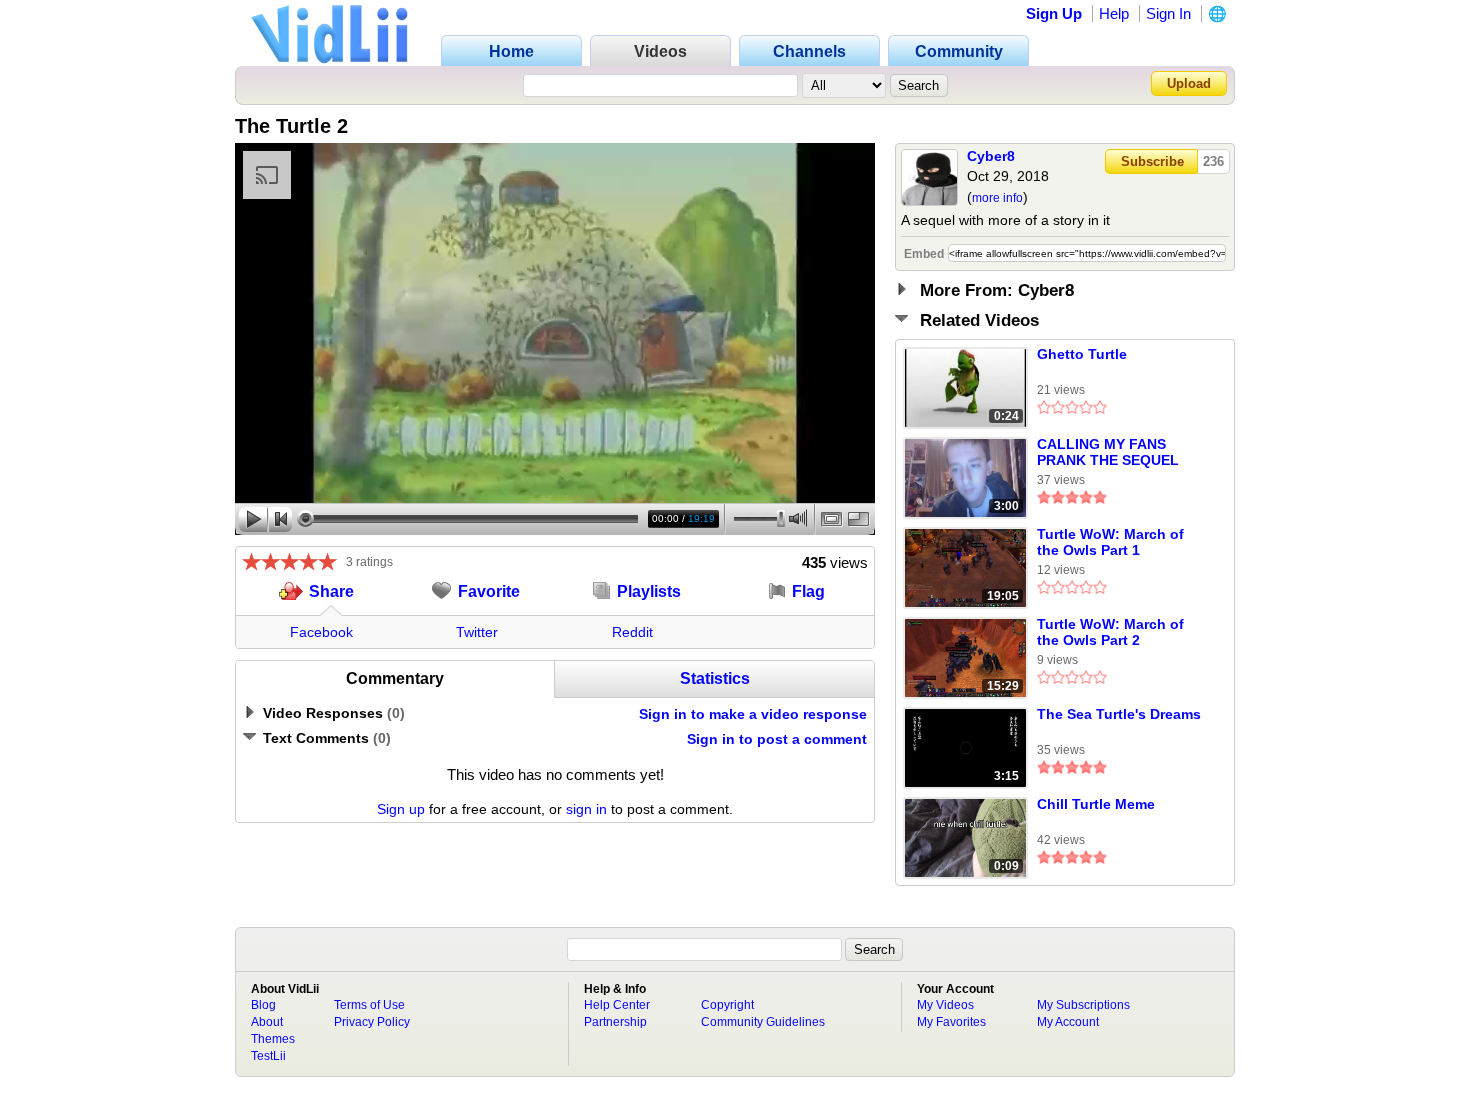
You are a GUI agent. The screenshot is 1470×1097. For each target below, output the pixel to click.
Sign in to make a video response (753, 714)
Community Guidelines (763, 1022)
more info (997, 198)
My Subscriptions (1083, 1005)
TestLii (268, 1056)
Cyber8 (991, 156)
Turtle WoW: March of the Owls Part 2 (1110, 632)
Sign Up (1054, 13)
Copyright (727, 1005)
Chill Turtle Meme (1096, 804)
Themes (273, 1039)
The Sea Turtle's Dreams (1119, 714)
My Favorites (951, 1022)
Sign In (1168, 13)
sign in (586, 809)
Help (1114, 13)
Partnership (615, 1022)
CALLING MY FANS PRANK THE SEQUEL (1108, 452)
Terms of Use (369, 1005)
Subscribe (1152, 161)
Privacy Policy (372, 1022)
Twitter (477, 632)
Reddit (632, 632)
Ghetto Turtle (1082, 354)
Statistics (715, 678)
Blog (263, 1005)
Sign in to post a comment (777, 739)
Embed (924, 254)
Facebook (321, 632)
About (267, 1022)
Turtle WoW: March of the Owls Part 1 (1110, 542)
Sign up (401, 809)
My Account (1068, 1022)
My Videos (945, 1005)
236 (1213, 161)
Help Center (617, 1005)
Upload (1189, 83)
